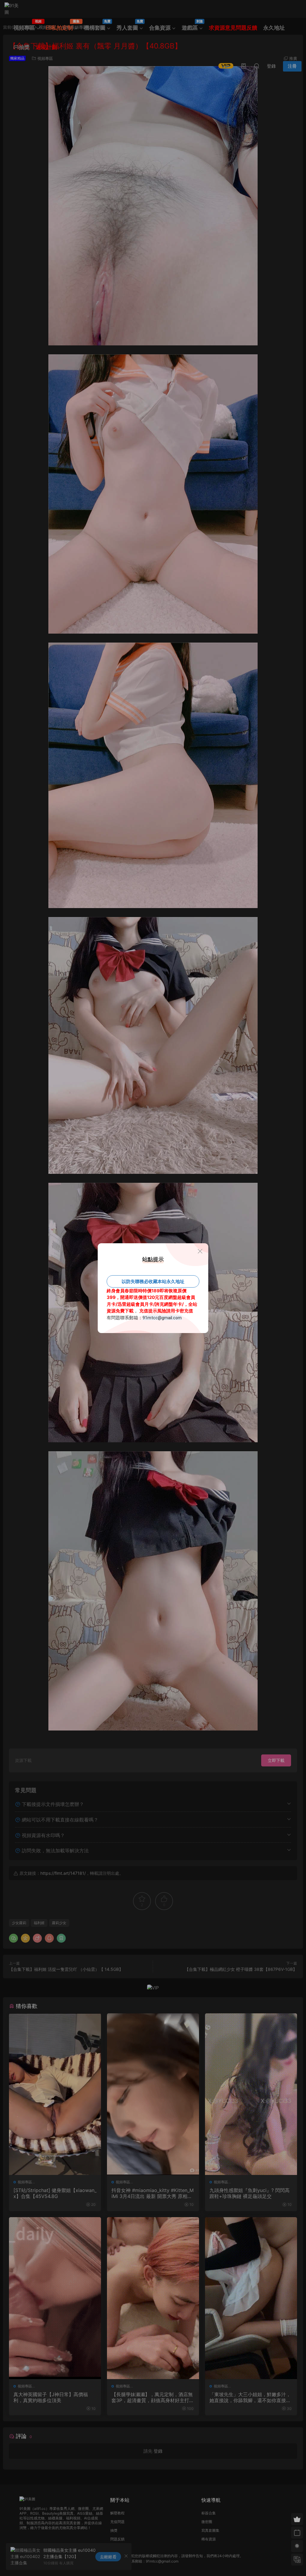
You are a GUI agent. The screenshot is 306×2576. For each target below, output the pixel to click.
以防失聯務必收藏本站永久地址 (153, 1281)
